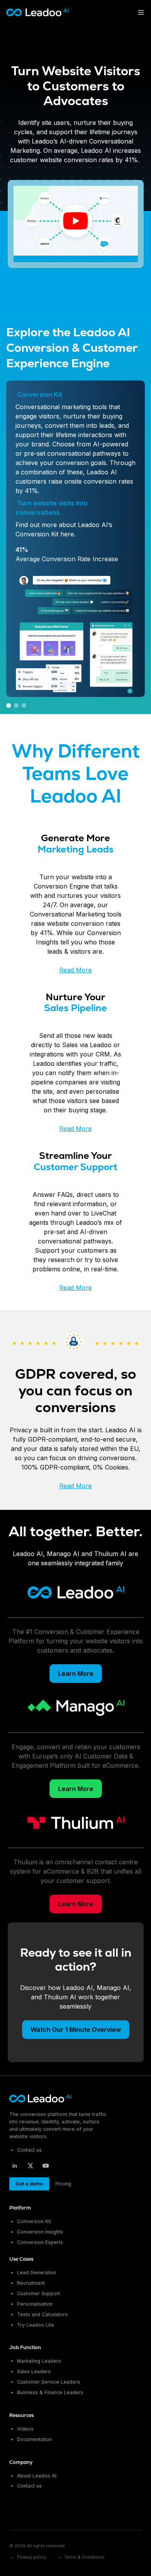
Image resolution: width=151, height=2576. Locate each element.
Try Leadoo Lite (36, 2324)
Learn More (76, 1674)
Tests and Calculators (42, 2314)
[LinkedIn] (15, 2165)
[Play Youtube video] (76, 221)
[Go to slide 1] (9, 705)
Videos (25, 2429)
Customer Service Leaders (49, 2382)
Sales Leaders (34, 2371)
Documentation (34, 2439)
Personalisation (35, 2304)
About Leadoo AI (37, 2475)
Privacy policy (32, 2557)
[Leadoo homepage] (41, 2099)
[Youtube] (46, 2165)
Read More (75, 970)
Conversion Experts (40, 2242)
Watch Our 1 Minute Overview (75, 2030)
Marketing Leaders (39, 2361)
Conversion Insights (40, 2232)
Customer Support (39, 2293)
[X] (30, 2165)
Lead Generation (37, 2273)
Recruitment (31, 2283)
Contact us (29, 2150)
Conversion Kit (34, 2221)
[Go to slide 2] (16, 705)
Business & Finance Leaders (50, 2392)
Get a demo (29, 2183)
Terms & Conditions (84, 2557)
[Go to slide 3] (24, 705)
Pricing (63, 2183)
